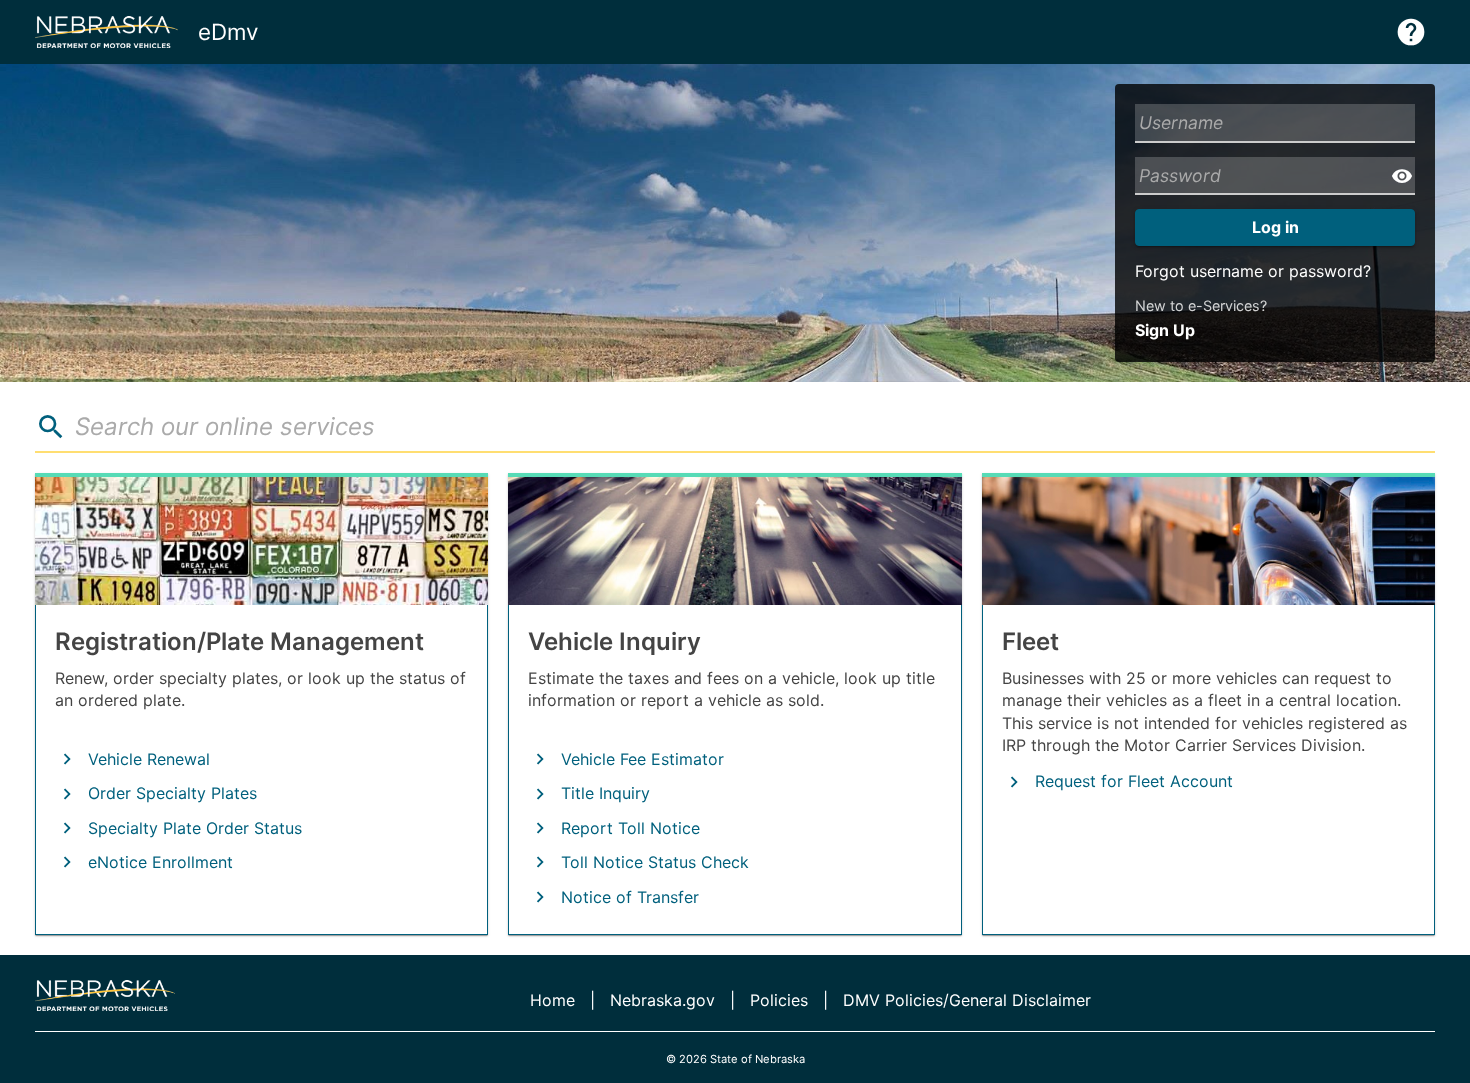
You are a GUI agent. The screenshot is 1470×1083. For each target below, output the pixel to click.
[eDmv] (105, 995)
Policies (779, 1000)
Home (552, 1000)
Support (1411, 32)
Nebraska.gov (662, 1000)
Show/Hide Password (1402, 176)
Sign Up (1165, 330)
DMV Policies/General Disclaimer (967, 1000)
